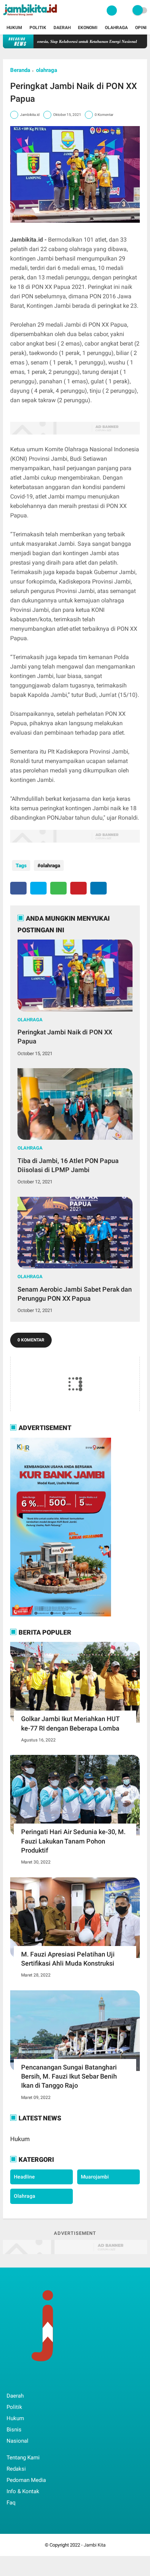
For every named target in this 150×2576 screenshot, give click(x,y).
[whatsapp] (58, 888)
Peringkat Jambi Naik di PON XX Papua (65, 1037)
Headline (24, 2177)
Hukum (14, 28)
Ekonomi (88, 28)
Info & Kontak (23, 2491)
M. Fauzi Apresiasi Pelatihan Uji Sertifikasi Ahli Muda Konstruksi (68, 1959)
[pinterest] (78, 888)
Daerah (62, 28)
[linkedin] (98, 888)
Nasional (17, 2441)
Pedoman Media (26, 2480)
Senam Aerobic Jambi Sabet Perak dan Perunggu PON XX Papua (75, 1294)
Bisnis (14, 2430)
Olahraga (116, 28)
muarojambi (95, 2177)
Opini (141, 28)
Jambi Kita (95, 2545)
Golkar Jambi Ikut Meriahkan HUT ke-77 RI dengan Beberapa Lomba (70, 1723)
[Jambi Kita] (31, 17)
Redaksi (16, 2469)
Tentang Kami (23, 2458)
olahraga (47, 70)
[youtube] (58, 2381)
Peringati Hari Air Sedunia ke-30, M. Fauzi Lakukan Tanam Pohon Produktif (73, 1841)
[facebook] (18, 888)
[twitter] (38, 888)
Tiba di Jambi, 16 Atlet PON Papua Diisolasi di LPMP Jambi (68, 1165)
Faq (11, 2503)
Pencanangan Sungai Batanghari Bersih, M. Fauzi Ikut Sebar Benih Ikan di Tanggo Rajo (69, 2076)
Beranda (20, 70)
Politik (38, 28)
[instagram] (48, 2381)
